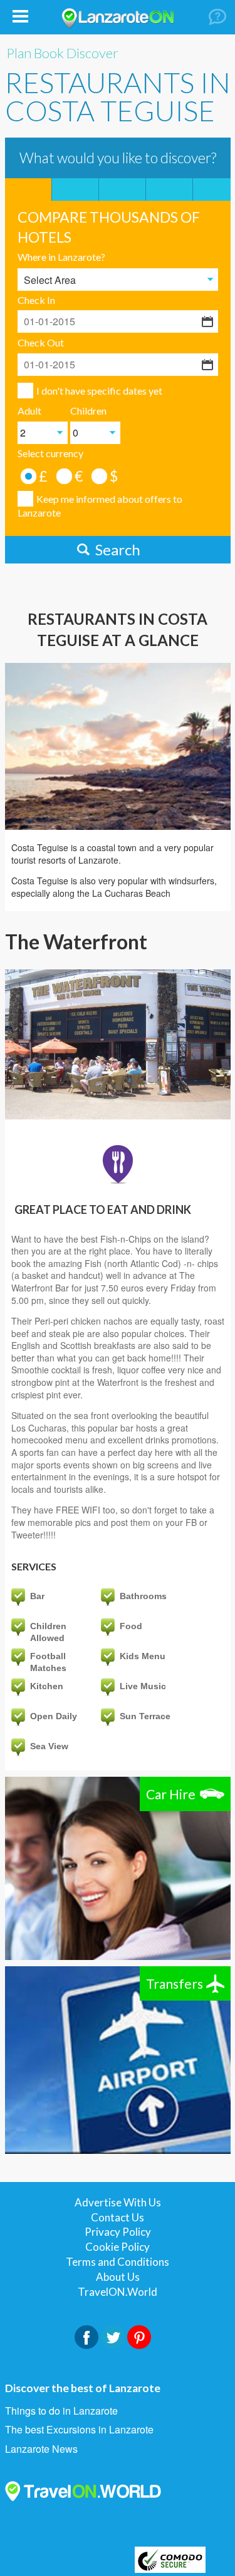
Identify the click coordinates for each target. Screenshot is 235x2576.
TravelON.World (118, 2292)
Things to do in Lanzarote (61, 2411)
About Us (118, 2277)
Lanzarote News (41, 2449)
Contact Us (118, 2217)
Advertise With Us (118, 2202)
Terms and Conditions (118, 2262)
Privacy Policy (118, 2232)
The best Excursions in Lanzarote (79, 2430)
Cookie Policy (118, 2247)
